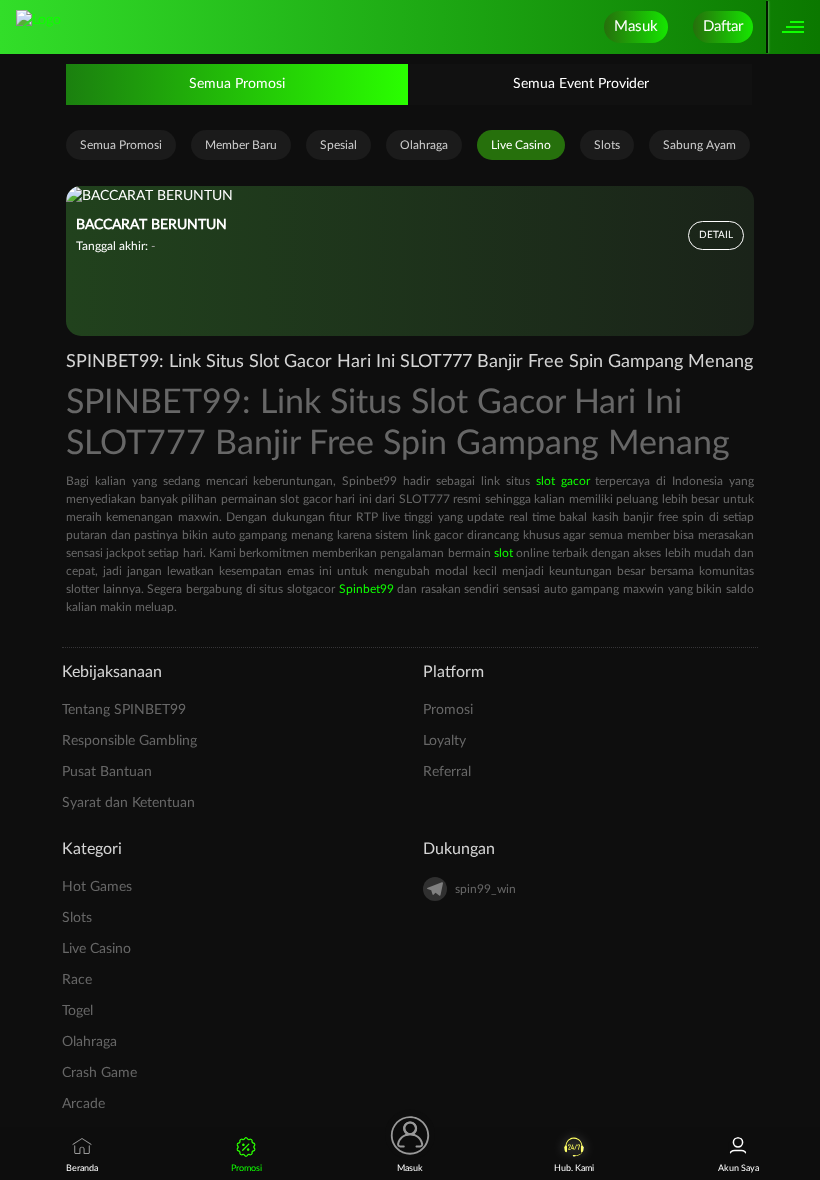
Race (77, 980)
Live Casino (521, 145)
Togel (77, 1011)
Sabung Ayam (699, 145)
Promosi (448, 710)
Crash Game (99, 1073)
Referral (447, 772)
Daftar (723, 26)
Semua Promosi (237, 84)
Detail (716, 235)
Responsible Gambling (129, 741)
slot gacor (563, 481)
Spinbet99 (366, 589)
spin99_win (485, 889)
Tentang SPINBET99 (124, 710)
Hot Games (97, 887)
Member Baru (241, 145)
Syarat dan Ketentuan (128, 803)
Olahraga (424, 145)
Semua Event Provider (581, 84)
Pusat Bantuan (107, 772)
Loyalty (444, 741)
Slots (607, 145)
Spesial (338, 145)
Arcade (83, 1104)
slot (503, 553)
